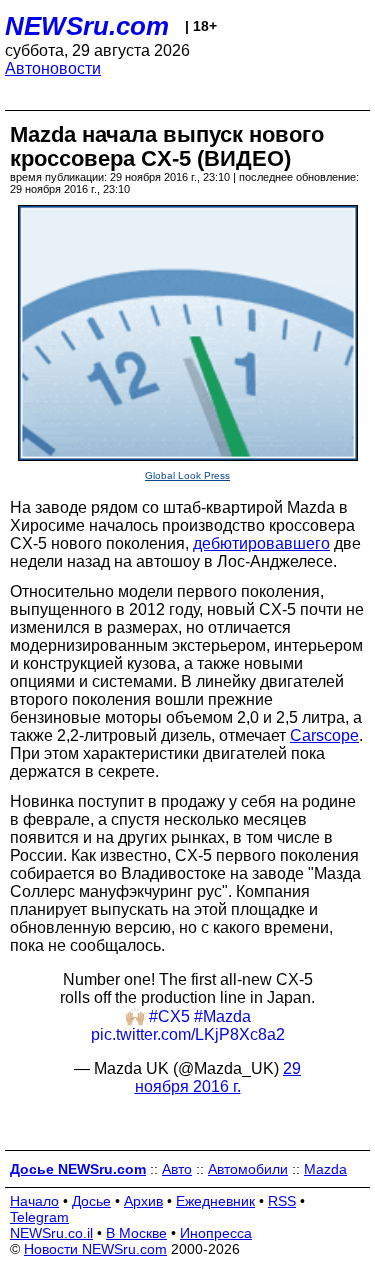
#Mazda (222, 1016)
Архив (143, 1201)
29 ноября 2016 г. (218, 1077)
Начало (34, 1201)
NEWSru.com (87, 26)
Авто (177, 1169)
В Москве (136, 1233)
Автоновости (53, 68)
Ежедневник (215, 1201)
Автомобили (248, 1169)
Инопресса (216, 1233)
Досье (91, 1201)
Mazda (325, 1169)
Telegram (39, 1217)
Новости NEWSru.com (95, 1249)
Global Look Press (187, 475)
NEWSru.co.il (51, 1233)
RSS (282, 1201)
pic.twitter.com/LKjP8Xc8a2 (188, 1034)
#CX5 (169, 1016)
